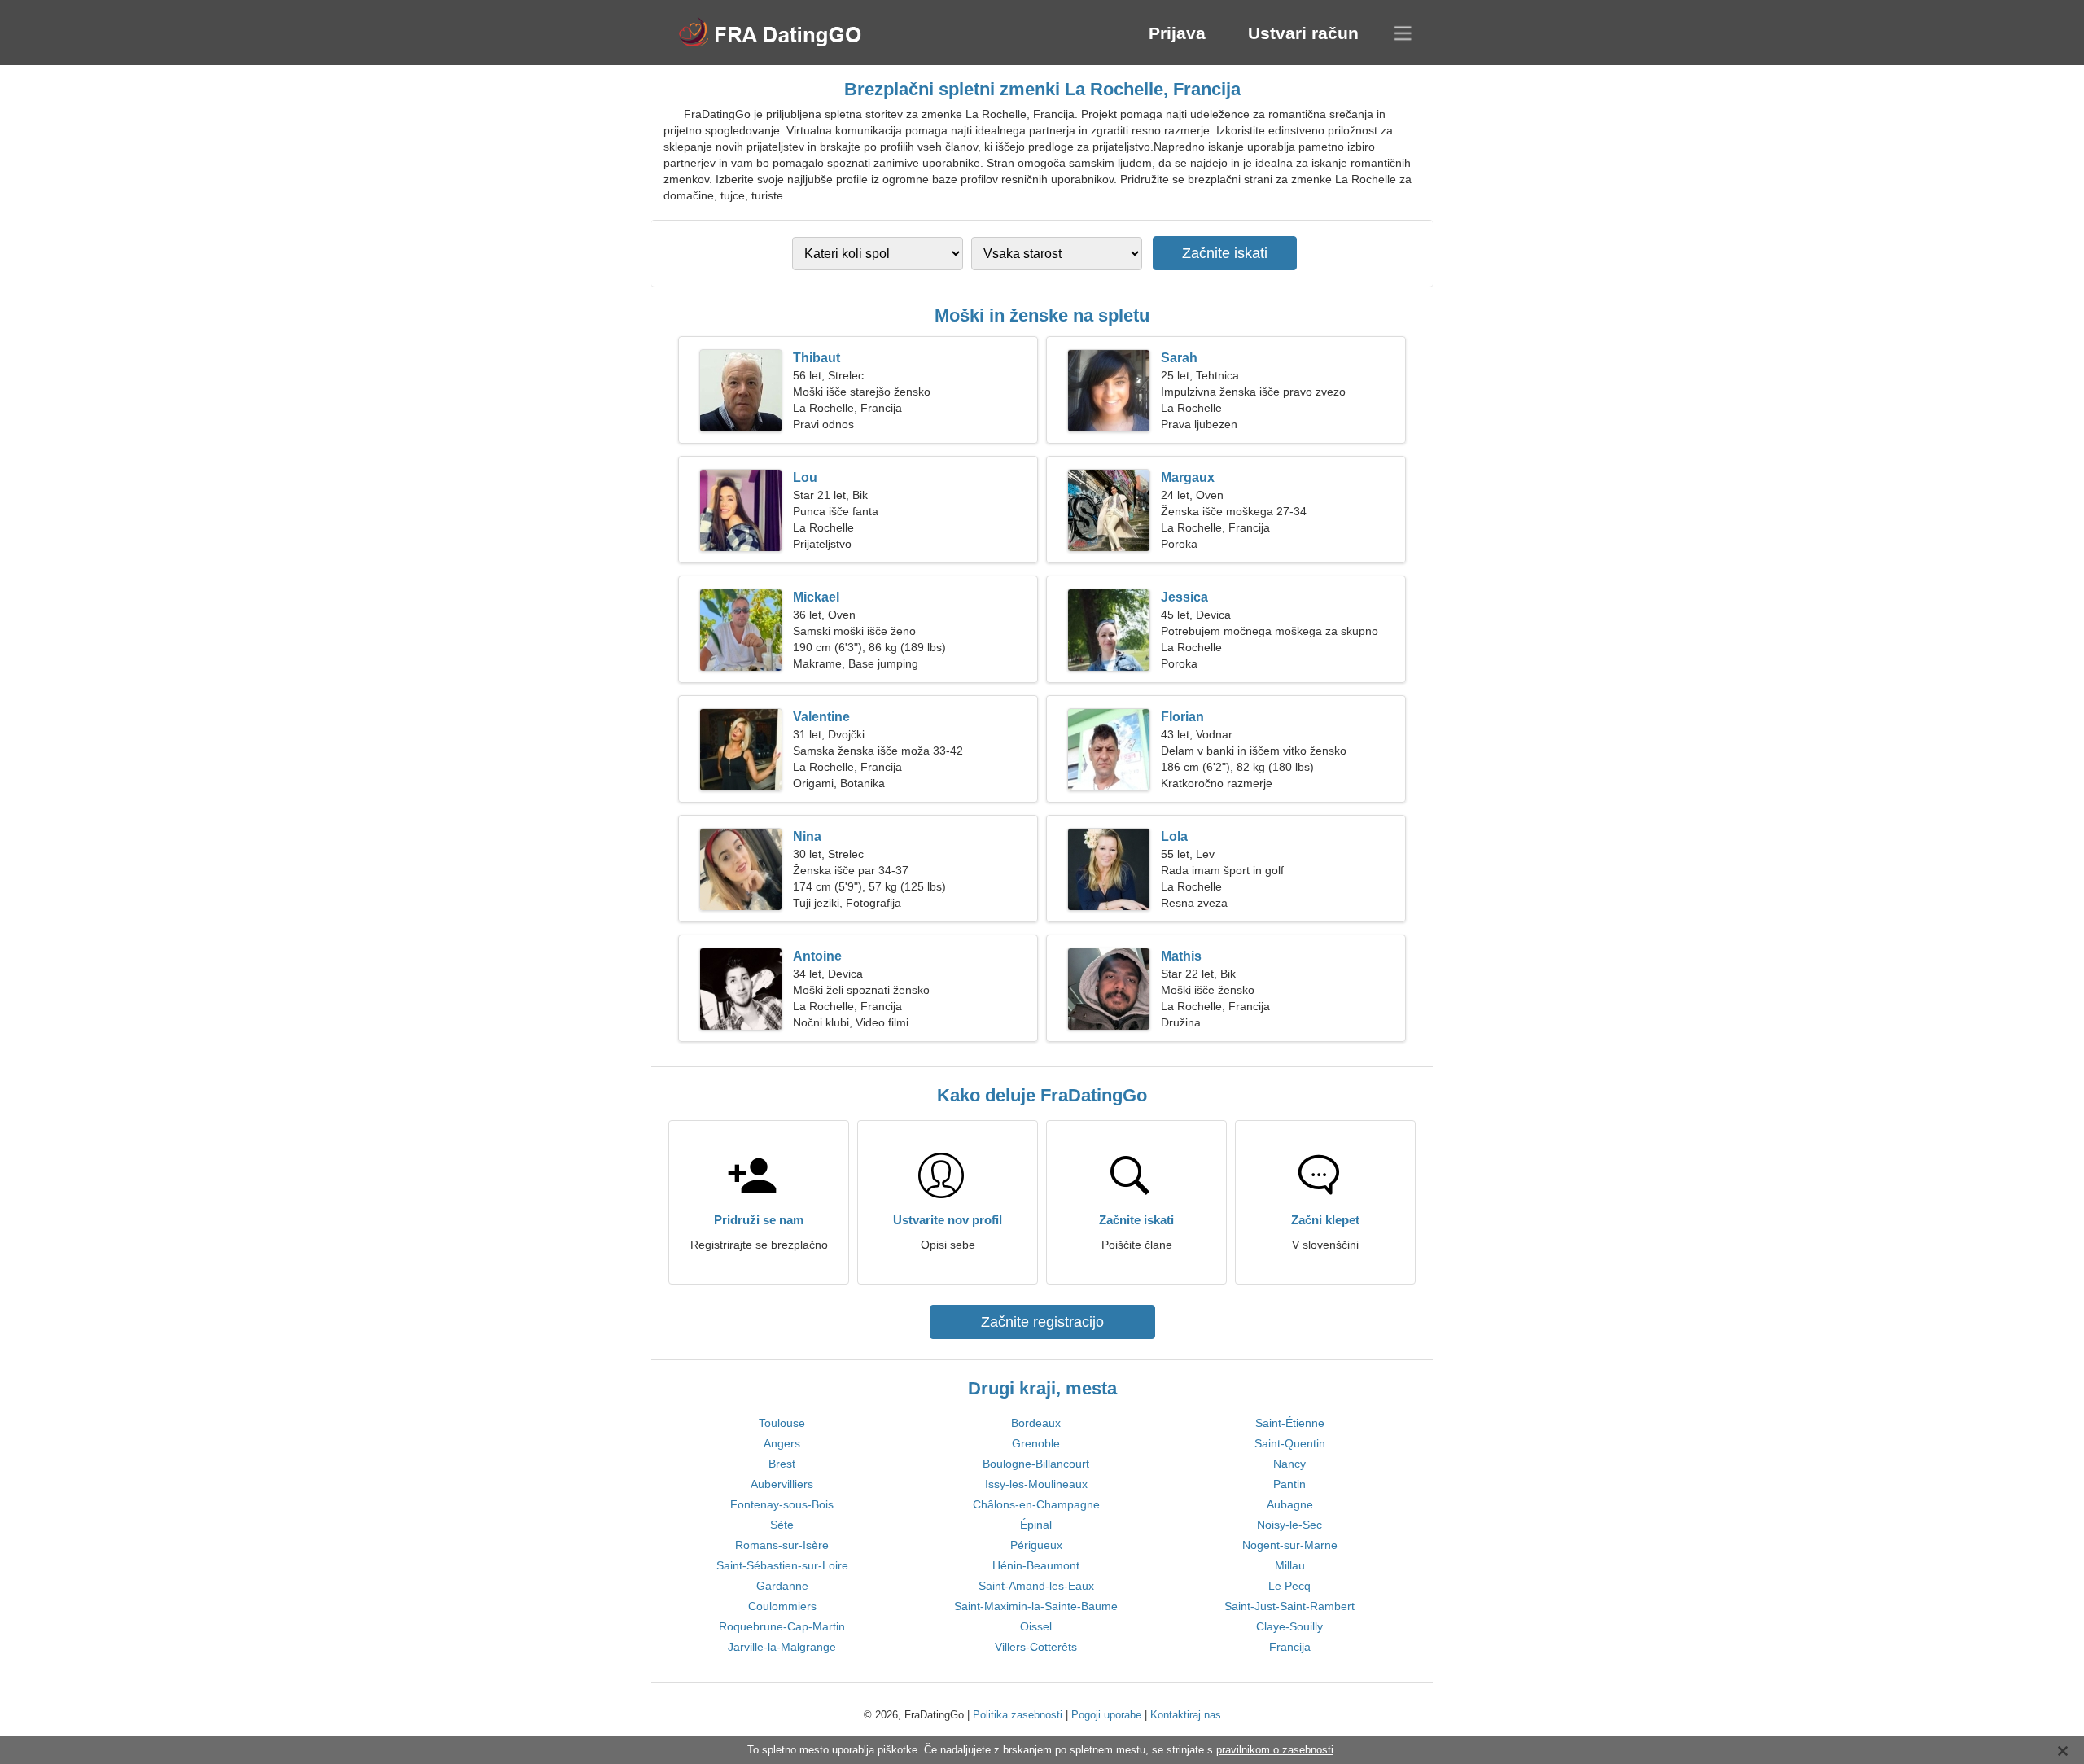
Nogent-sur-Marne (1290, 1545)
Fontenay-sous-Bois (782, 1504)
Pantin (1289, 1484)
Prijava (1177, 33)
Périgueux (1036, 1545)
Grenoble (1036, 1443)
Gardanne (782, 1586)
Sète (782, 1525)
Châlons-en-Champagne (1036, 1504)
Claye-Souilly (1289, 1626)
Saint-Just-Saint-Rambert (1289, 1606)
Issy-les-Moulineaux (1036, 1484)
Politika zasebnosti (1018, 1715)
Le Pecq (1289, 1586)
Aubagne (1290, 1504)
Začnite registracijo (1042, 1322)
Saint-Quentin (1290, 1443)
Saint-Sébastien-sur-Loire (782, 1565)
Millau (1290, 1565)
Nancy (1289, 1464)
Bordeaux (1036, 1423)
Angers (782, 1443)
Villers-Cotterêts (1036, 1647)
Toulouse (782, 1423)
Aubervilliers (782, 1484)
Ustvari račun (1303, 33)
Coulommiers (782, 1606)
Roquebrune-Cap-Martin (782, 1626)
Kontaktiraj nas (1186, 1715)
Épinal (1036, 1525)
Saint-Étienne (1290, 1423)
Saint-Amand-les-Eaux (1036, 1586)
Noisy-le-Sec (1289, 1525)
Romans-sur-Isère (782, 1545)
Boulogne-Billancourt (1036, 1464)
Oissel (1036, 1626)
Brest (782, 1464)
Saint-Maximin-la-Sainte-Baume (1036, 1606)
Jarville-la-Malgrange (782, 1647)
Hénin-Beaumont (1036, 1565)
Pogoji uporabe (1106, 1715)
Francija (1290, 1647)
